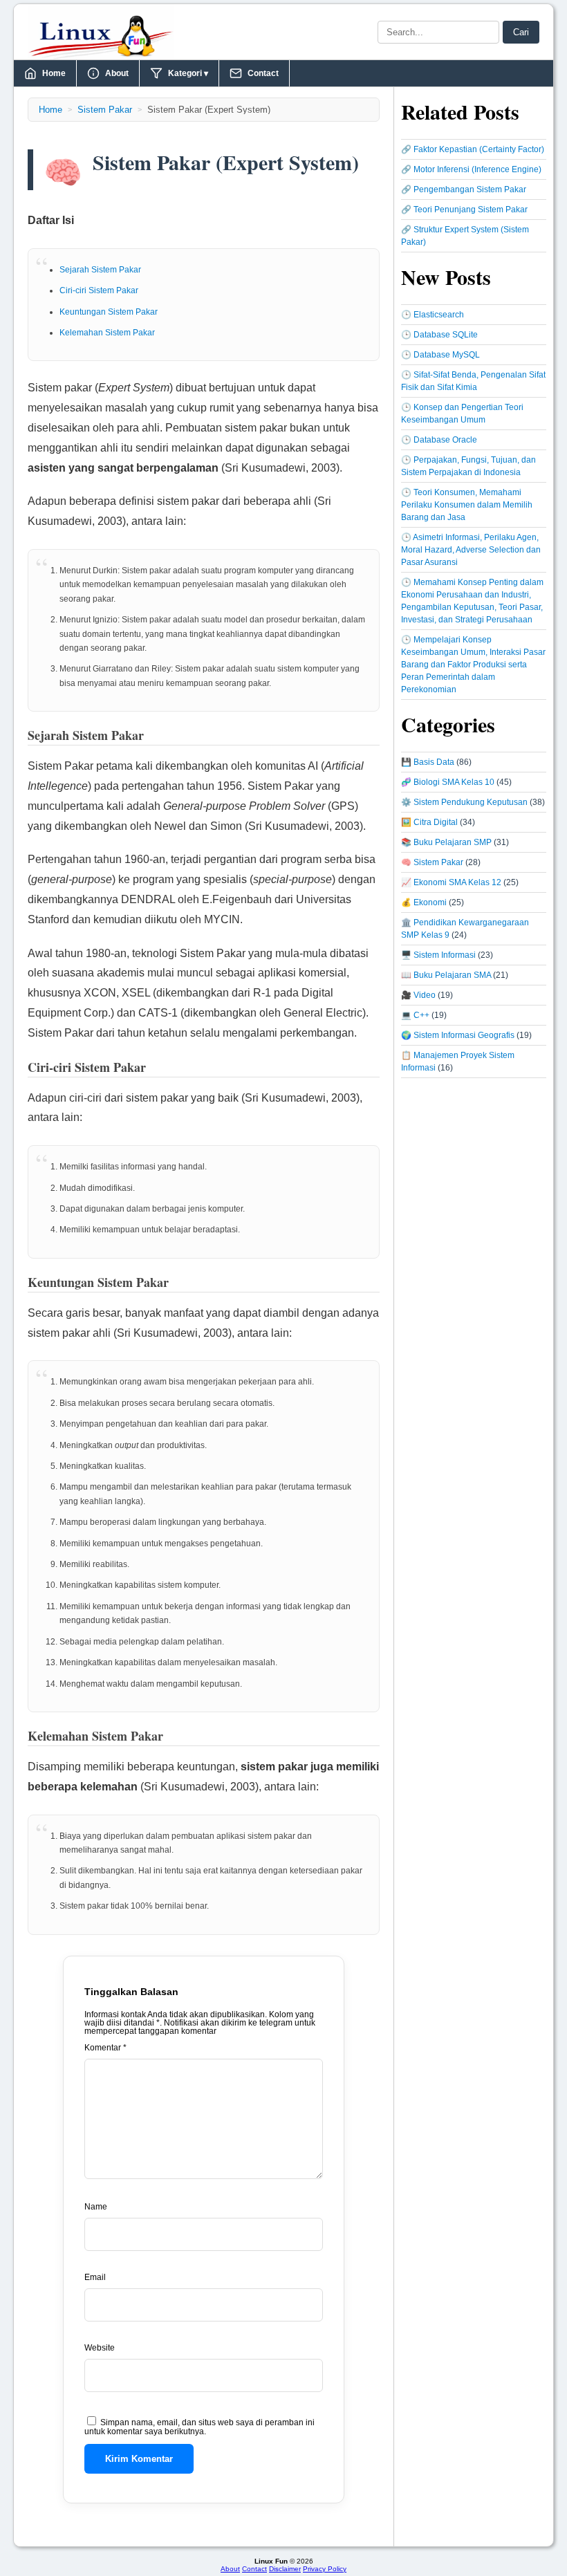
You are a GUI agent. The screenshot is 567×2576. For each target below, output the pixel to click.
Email (95, 2277)
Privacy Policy (325, 2569)
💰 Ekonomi (424, 902)
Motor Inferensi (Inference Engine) (477, 169)
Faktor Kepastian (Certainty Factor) (479, 149)
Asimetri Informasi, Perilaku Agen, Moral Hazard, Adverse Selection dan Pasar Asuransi (471, 550)
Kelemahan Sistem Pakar (107, 333)
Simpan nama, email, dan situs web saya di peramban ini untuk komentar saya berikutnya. (199, 2427)
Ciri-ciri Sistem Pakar (99, 290)
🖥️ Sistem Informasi (438, 955)
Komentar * (105, 2048)
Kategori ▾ (188, 73)
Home (54, 73)
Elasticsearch (439, 315)
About (117, 73)
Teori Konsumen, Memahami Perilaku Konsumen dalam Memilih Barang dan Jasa (467, 505)
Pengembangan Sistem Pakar (470, 189)
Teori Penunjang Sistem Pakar (471, 210)
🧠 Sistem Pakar (432, 862)
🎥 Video (418, 995)
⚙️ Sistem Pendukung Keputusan (464, 802)
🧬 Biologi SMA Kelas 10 (448, 782)
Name (96, 2207)
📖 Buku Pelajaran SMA (446, 975)
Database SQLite (446, 335)
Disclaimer (285, 2569)
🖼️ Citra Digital (429, 822)
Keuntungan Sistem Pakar (109, 312)
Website (100, 2348)
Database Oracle (445, 440)
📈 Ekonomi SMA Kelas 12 (451, 882)
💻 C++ (415, 1015)
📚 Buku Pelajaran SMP (446, 842)
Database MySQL (447, 355)
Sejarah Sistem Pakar (100, 270)
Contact (263, 73)
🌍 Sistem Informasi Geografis (458, 1035)
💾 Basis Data (428, 762)
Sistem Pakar (105, 110)
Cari (521, 32)
